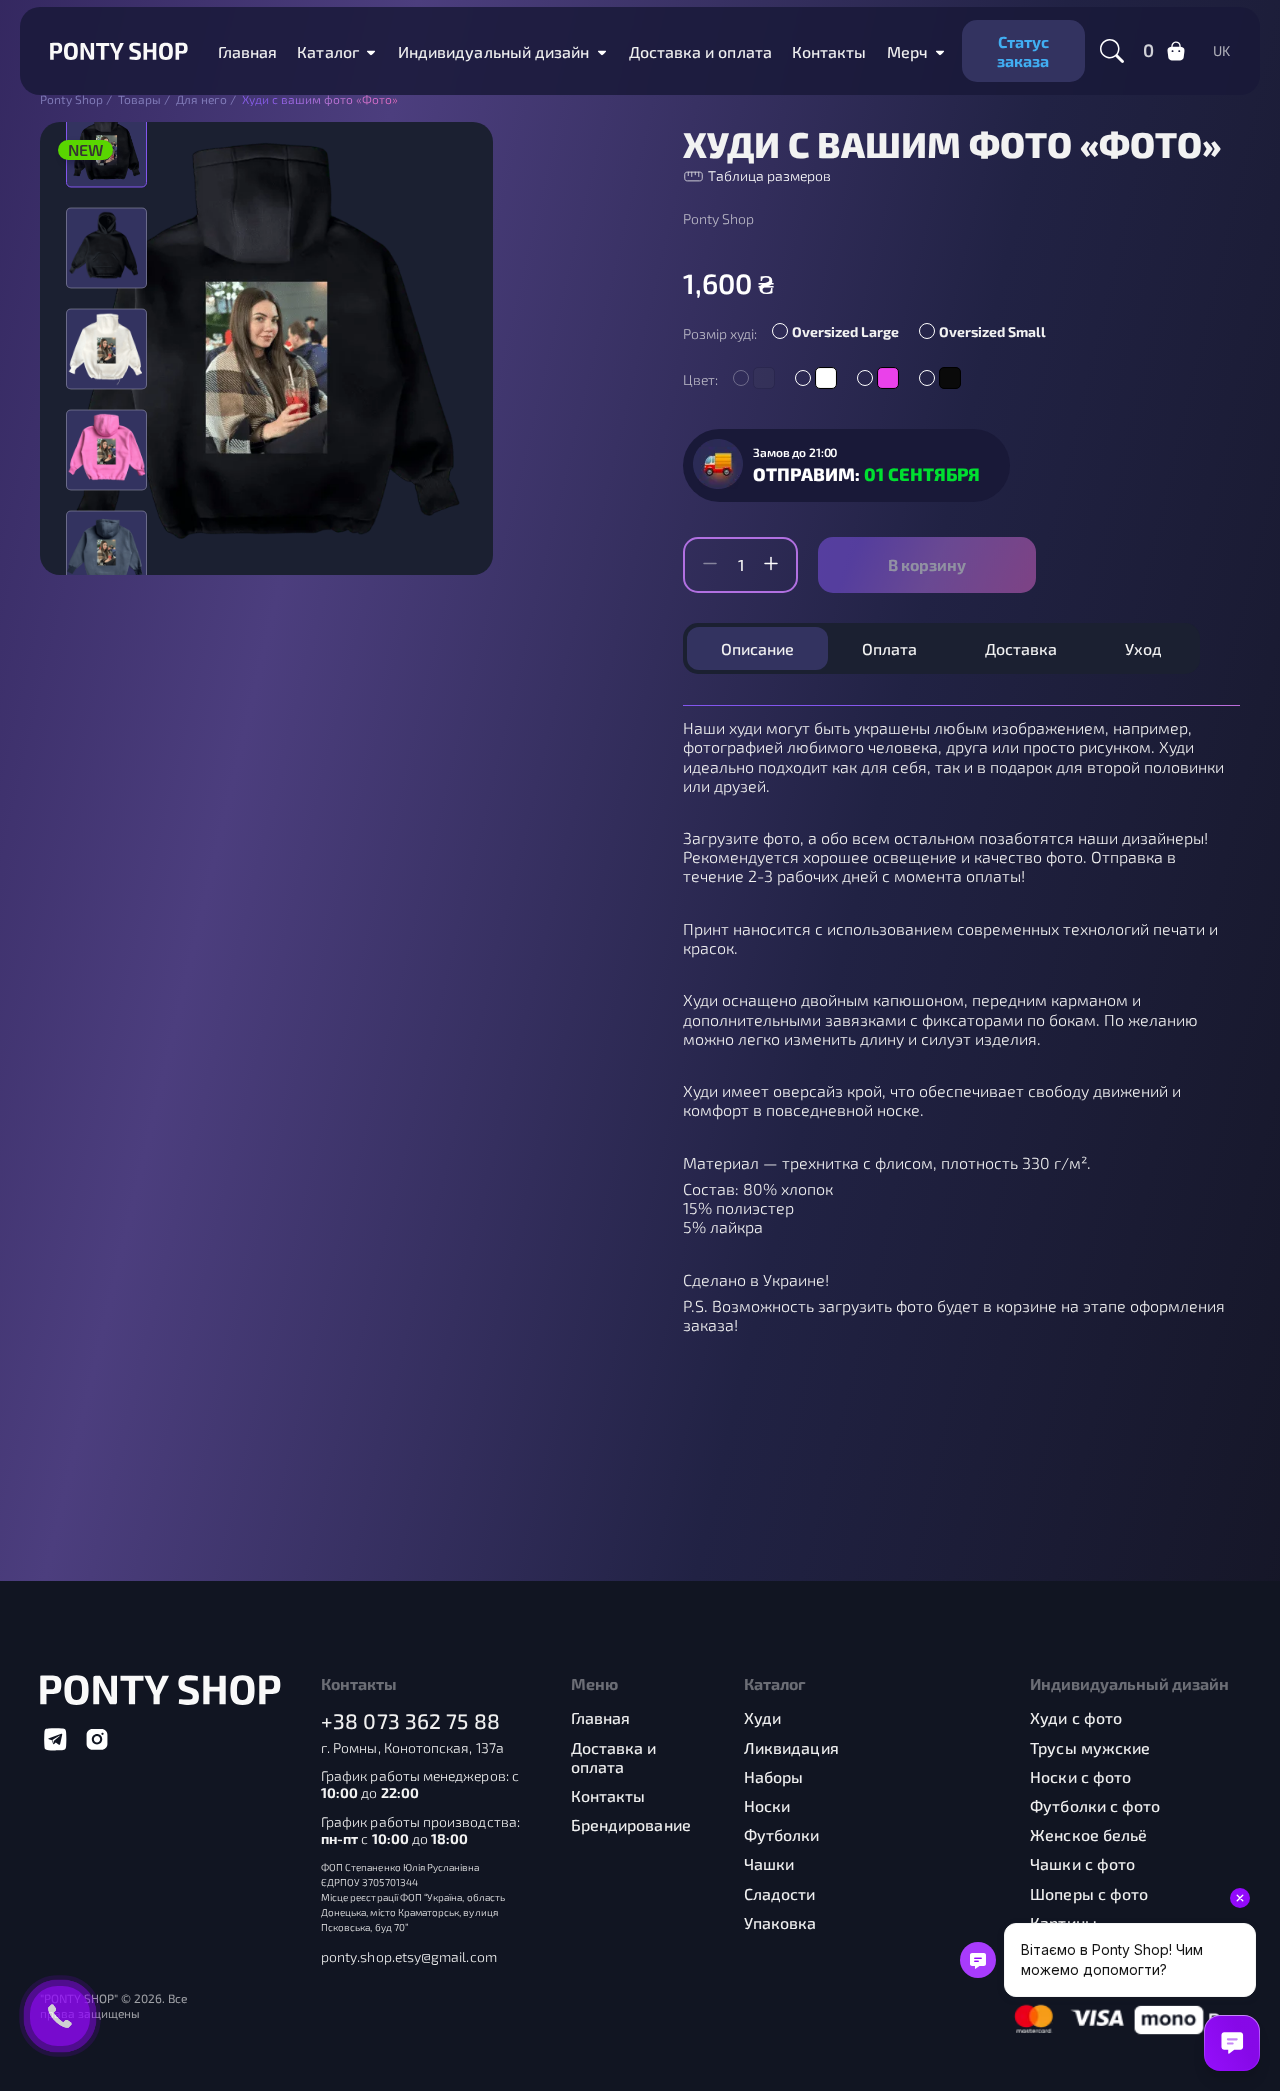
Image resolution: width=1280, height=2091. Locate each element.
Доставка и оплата (700, 51)
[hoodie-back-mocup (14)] (106, 449)
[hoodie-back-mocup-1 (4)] (106, 348)
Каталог (328, 51)
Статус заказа (1023, 51)
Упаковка (780, 1922)
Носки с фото (1080, 1776)
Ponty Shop (718, 219)
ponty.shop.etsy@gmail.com (409, 1957)
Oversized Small (992, 331)
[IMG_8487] (106, 247)
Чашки (769, 1863)
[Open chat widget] (1232, 2043)
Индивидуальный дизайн (494, 51)
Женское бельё (1088, 1834)
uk (1221, 51)
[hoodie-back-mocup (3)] (106, 550)
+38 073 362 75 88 (410, 1720)
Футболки (782, 1834)
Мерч (907, 51)
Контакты (829, 51)
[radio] (840, 334)
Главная (248, 51)
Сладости (780, 1893)
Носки (767, 1805)
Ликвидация (791, 1747)
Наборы (773, 1776)
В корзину (927, 564)
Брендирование (631, 1824)
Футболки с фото (1095, 1805)
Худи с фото (1076, 1717)
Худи (762, 1717)
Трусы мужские (1090, 1747)
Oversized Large (845, 331)
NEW (85, 149)
